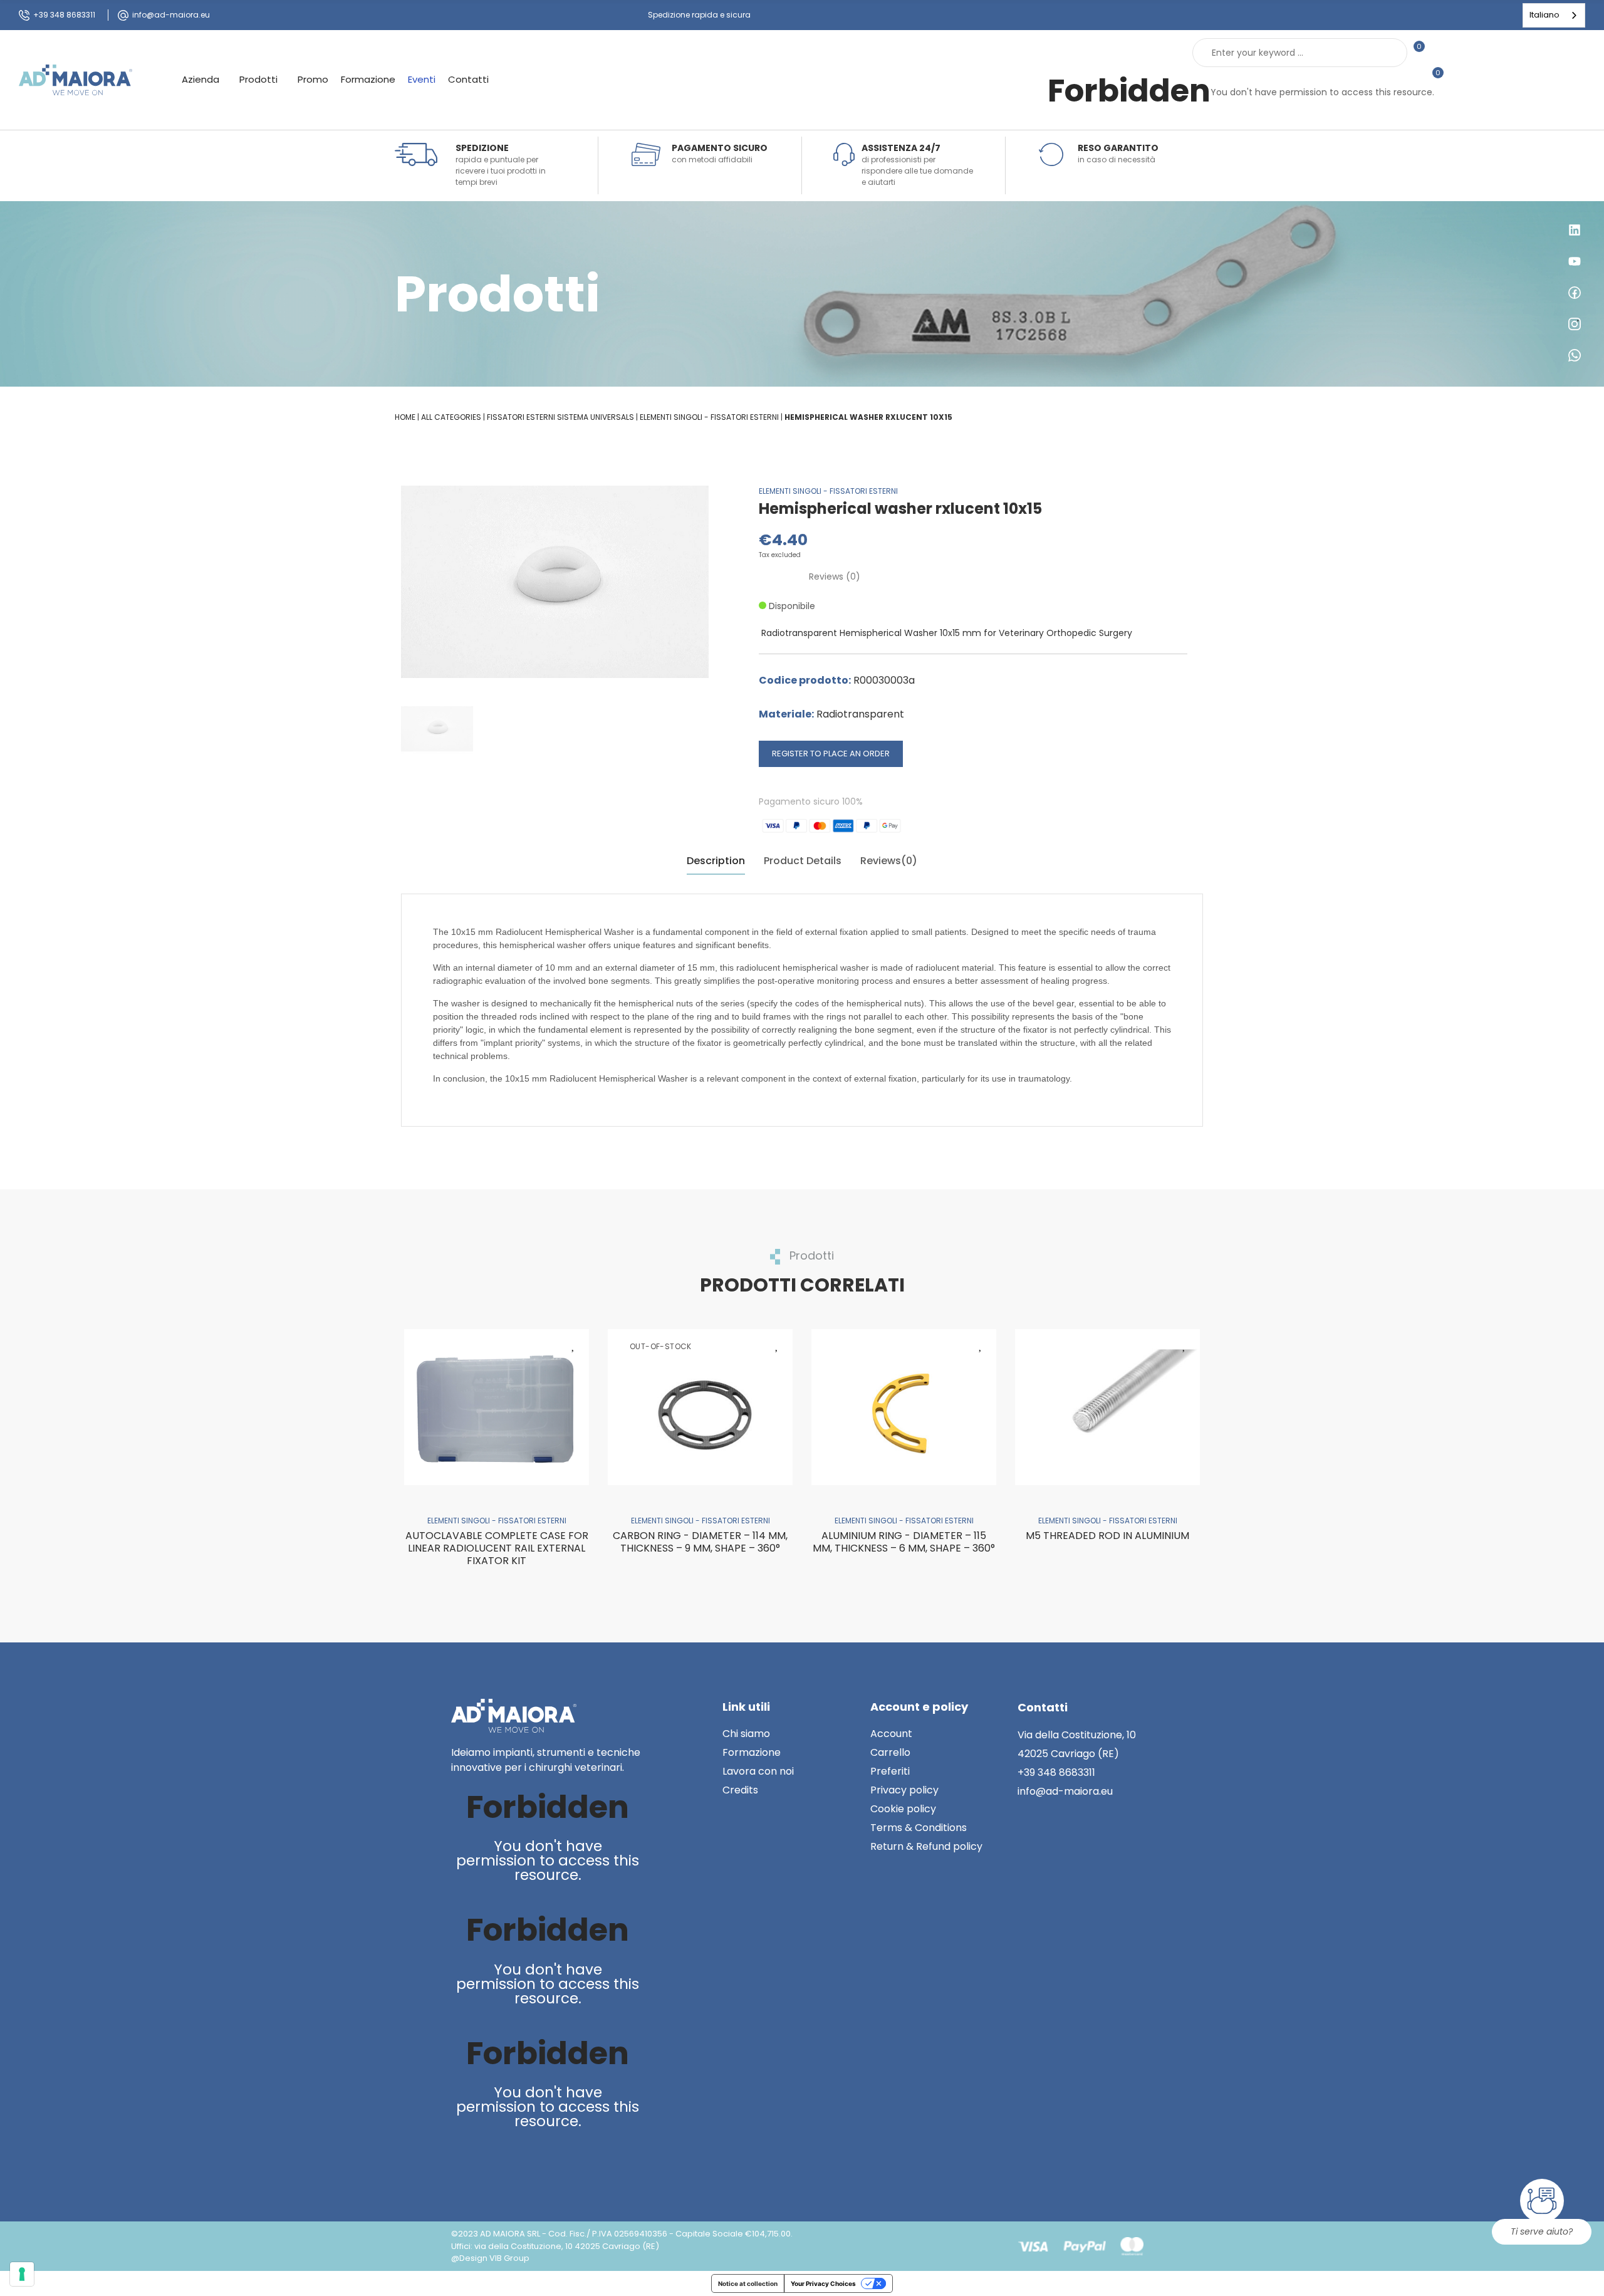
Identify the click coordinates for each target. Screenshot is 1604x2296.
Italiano (1544, 15)
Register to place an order (831, 754)
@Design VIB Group (490, 2258)
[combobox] (1554, 15)
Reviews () (835, 577)
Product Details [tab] (803, 861)
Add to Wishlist (573, 1345)
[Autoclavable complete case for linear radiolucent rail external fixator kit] (497, 1407)
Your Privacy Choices (823, 2283)
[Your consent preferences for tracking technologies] (22, 2274)
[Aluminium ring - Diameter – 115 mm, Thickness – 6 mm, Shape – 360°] (904, 1407)
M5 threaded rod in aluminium (1107, 1536)
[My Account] (1440, 53)
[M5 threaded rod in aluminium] (1107, 1407)
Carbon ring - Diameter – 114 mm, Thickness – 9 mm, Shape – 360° (700, 1542)
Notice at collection (748, 2283)
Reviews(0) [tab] (889, 861)
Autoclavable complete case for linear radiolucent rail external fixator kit (497, 1548)
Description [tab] (716, 861)
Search (1387, 53)
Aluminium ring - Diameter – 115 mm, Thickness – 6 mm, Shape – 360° (904, 1542)
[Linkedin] (463, 2164)
